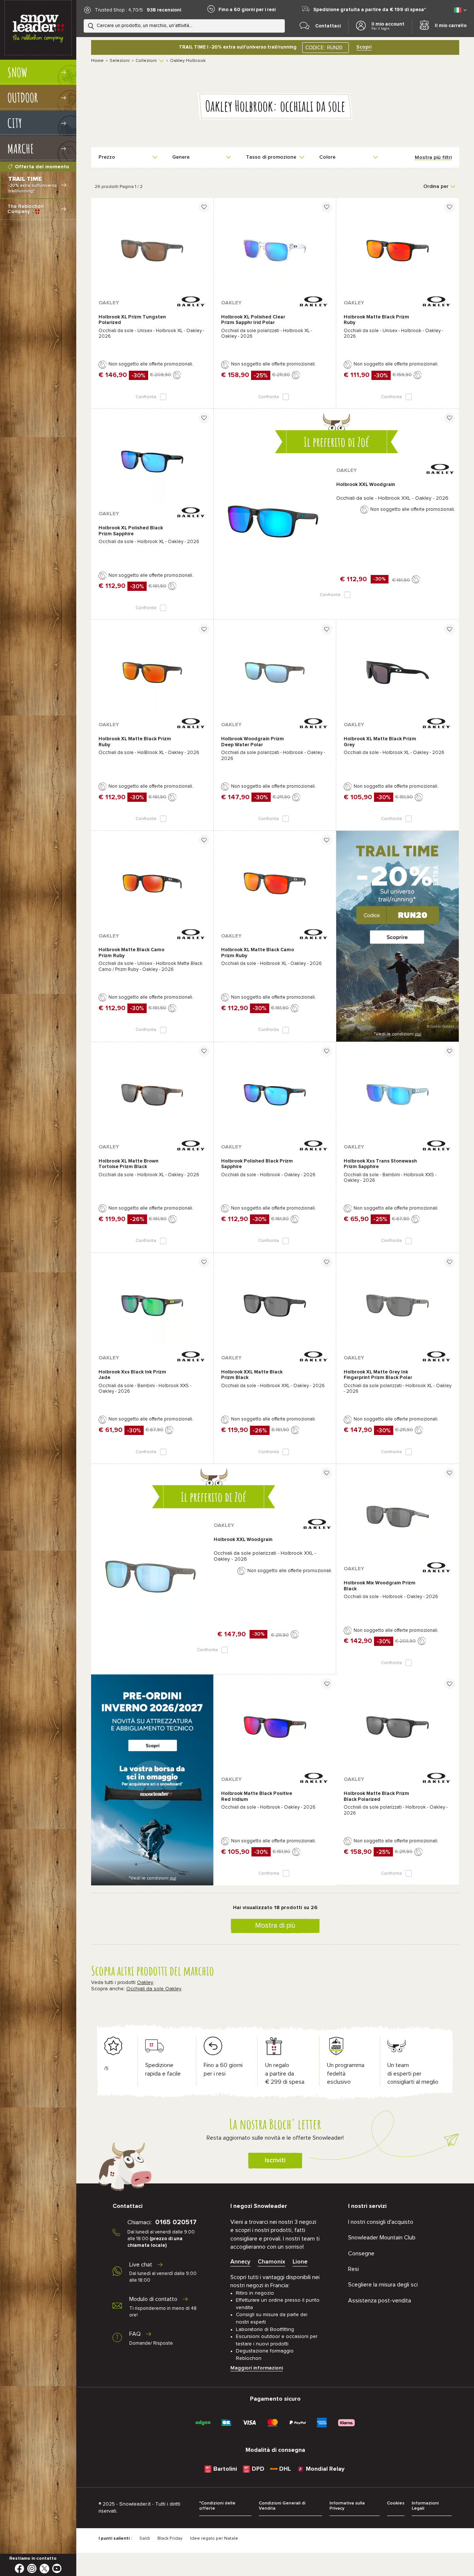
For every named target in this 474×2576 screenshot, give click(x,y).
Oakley (145, 1983)
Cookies (396, 2503)
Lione (300, 2262)
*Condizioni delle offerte (217, 2506)
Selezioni (120, 61)
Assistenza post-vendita (380, 2301)
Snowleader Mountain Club (382, 2238)
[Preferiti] (204, 207)
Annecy (240, 2262)
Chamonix (271, 2262)
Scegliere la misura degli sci (383, 2285)
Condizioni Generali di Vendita (282, 2506)
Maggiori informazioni (257, 2368)
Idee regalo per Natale (214, 2539)
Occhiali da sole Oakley (154, 1989)
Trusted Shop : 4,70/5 (119, 10)
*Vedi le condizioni (398, 1034)
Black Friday (170, 2539)
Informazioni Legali (425, 2506)
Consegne (361, 2253)
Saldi (145, 2539)
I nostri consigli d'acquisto (381, 2222)
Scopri (364, 47)
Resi (353, 2269)
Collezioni (146, 61)
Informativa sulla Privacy (347, 2506)
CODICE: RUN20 (324, 48)
